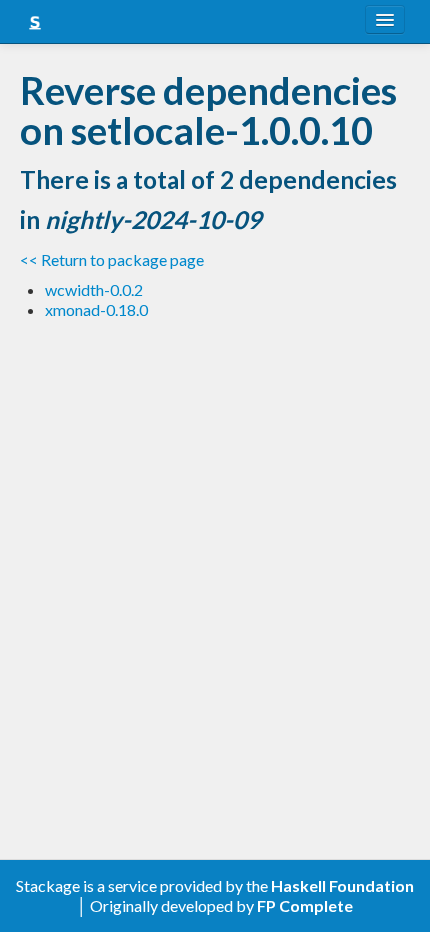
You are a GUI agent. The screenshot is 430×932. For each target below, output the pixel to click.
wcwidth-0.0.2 (94, 289)
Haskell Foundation (342, 885)
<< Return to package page (112, 259)
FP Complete (305, 905)
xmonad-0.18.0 (96, 309)
